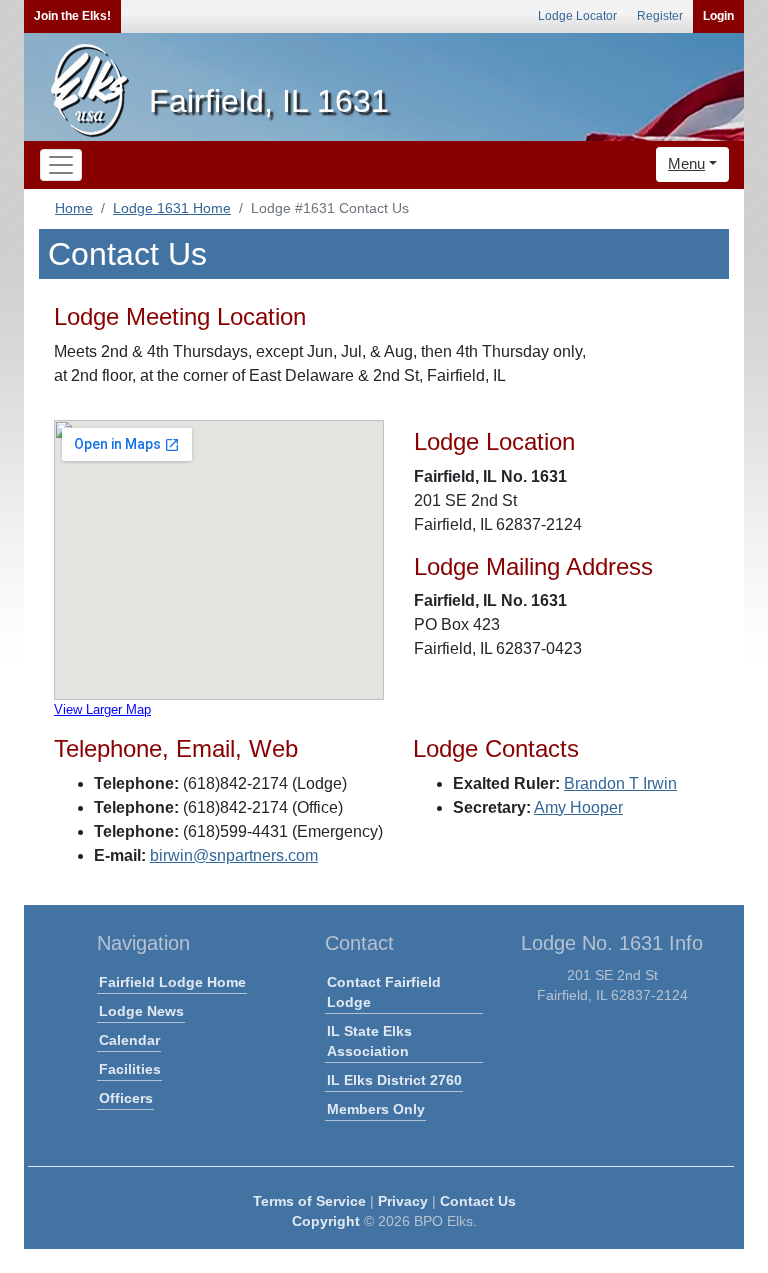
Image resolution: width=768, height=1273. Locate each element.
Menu (686, 163)
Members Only (376, 1109)
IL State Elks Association (369, 1041)
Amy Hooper (578, 807)
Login (718, 16)
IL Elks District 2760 (394, 1080)
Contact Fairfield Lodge (384, 992)
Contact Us (478, 1201)
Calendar (129, 1040)
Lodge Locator (577, 16)
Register (660, 16)
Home (74, 208)
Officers (126, 1098)
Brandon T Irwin (620, 783)
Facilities (130, 1069)
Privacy (403, 1201)
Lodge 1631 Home (172, 208)
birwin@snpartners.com (234, 855)
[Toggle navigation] (61, 165)
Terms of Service (309, 1201)
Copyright (326, 1221)
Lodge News (141, 1011)
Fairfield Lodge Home (172, 982)
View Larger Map (102, 709)
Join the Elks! (72, 16)
